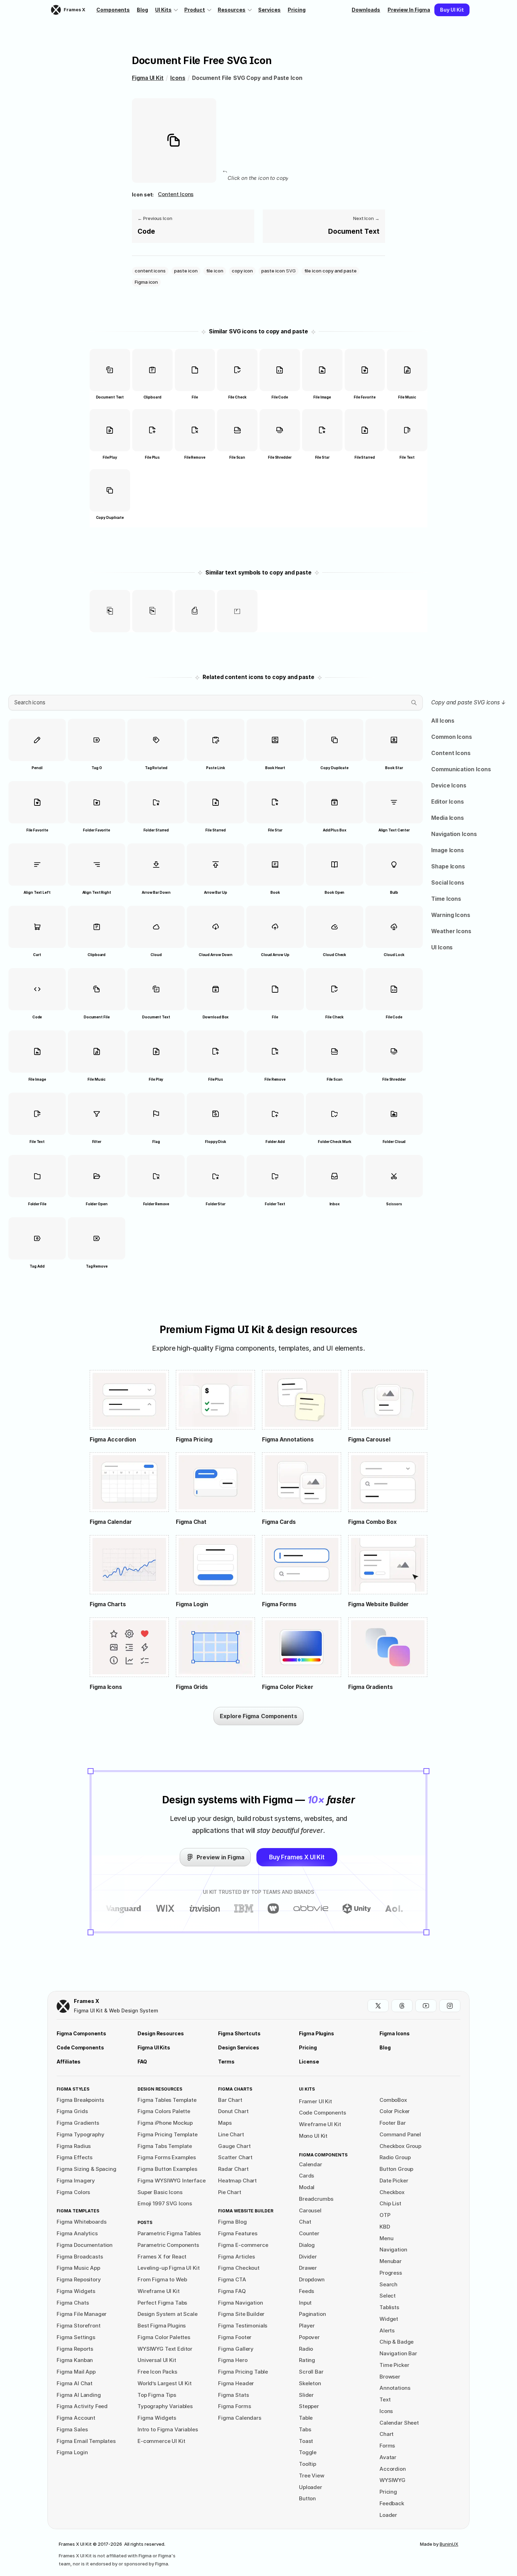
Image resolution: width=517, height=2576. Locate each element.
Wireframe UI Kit (320, 2124)
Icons (178, 78)
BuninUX (449, 2544)
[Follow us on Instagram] (450, 2006)
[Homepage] (63, 2006)
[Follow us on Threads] (402, 2006)
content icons (176, 194)
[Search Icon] (216, 703)
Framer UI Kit (315, 2101)
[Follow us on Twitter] (378, 2006)
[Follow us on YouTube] (426, 2006)
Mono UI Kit (313, 2136)
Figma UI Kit (148, 78)
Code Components (323, 2113)
